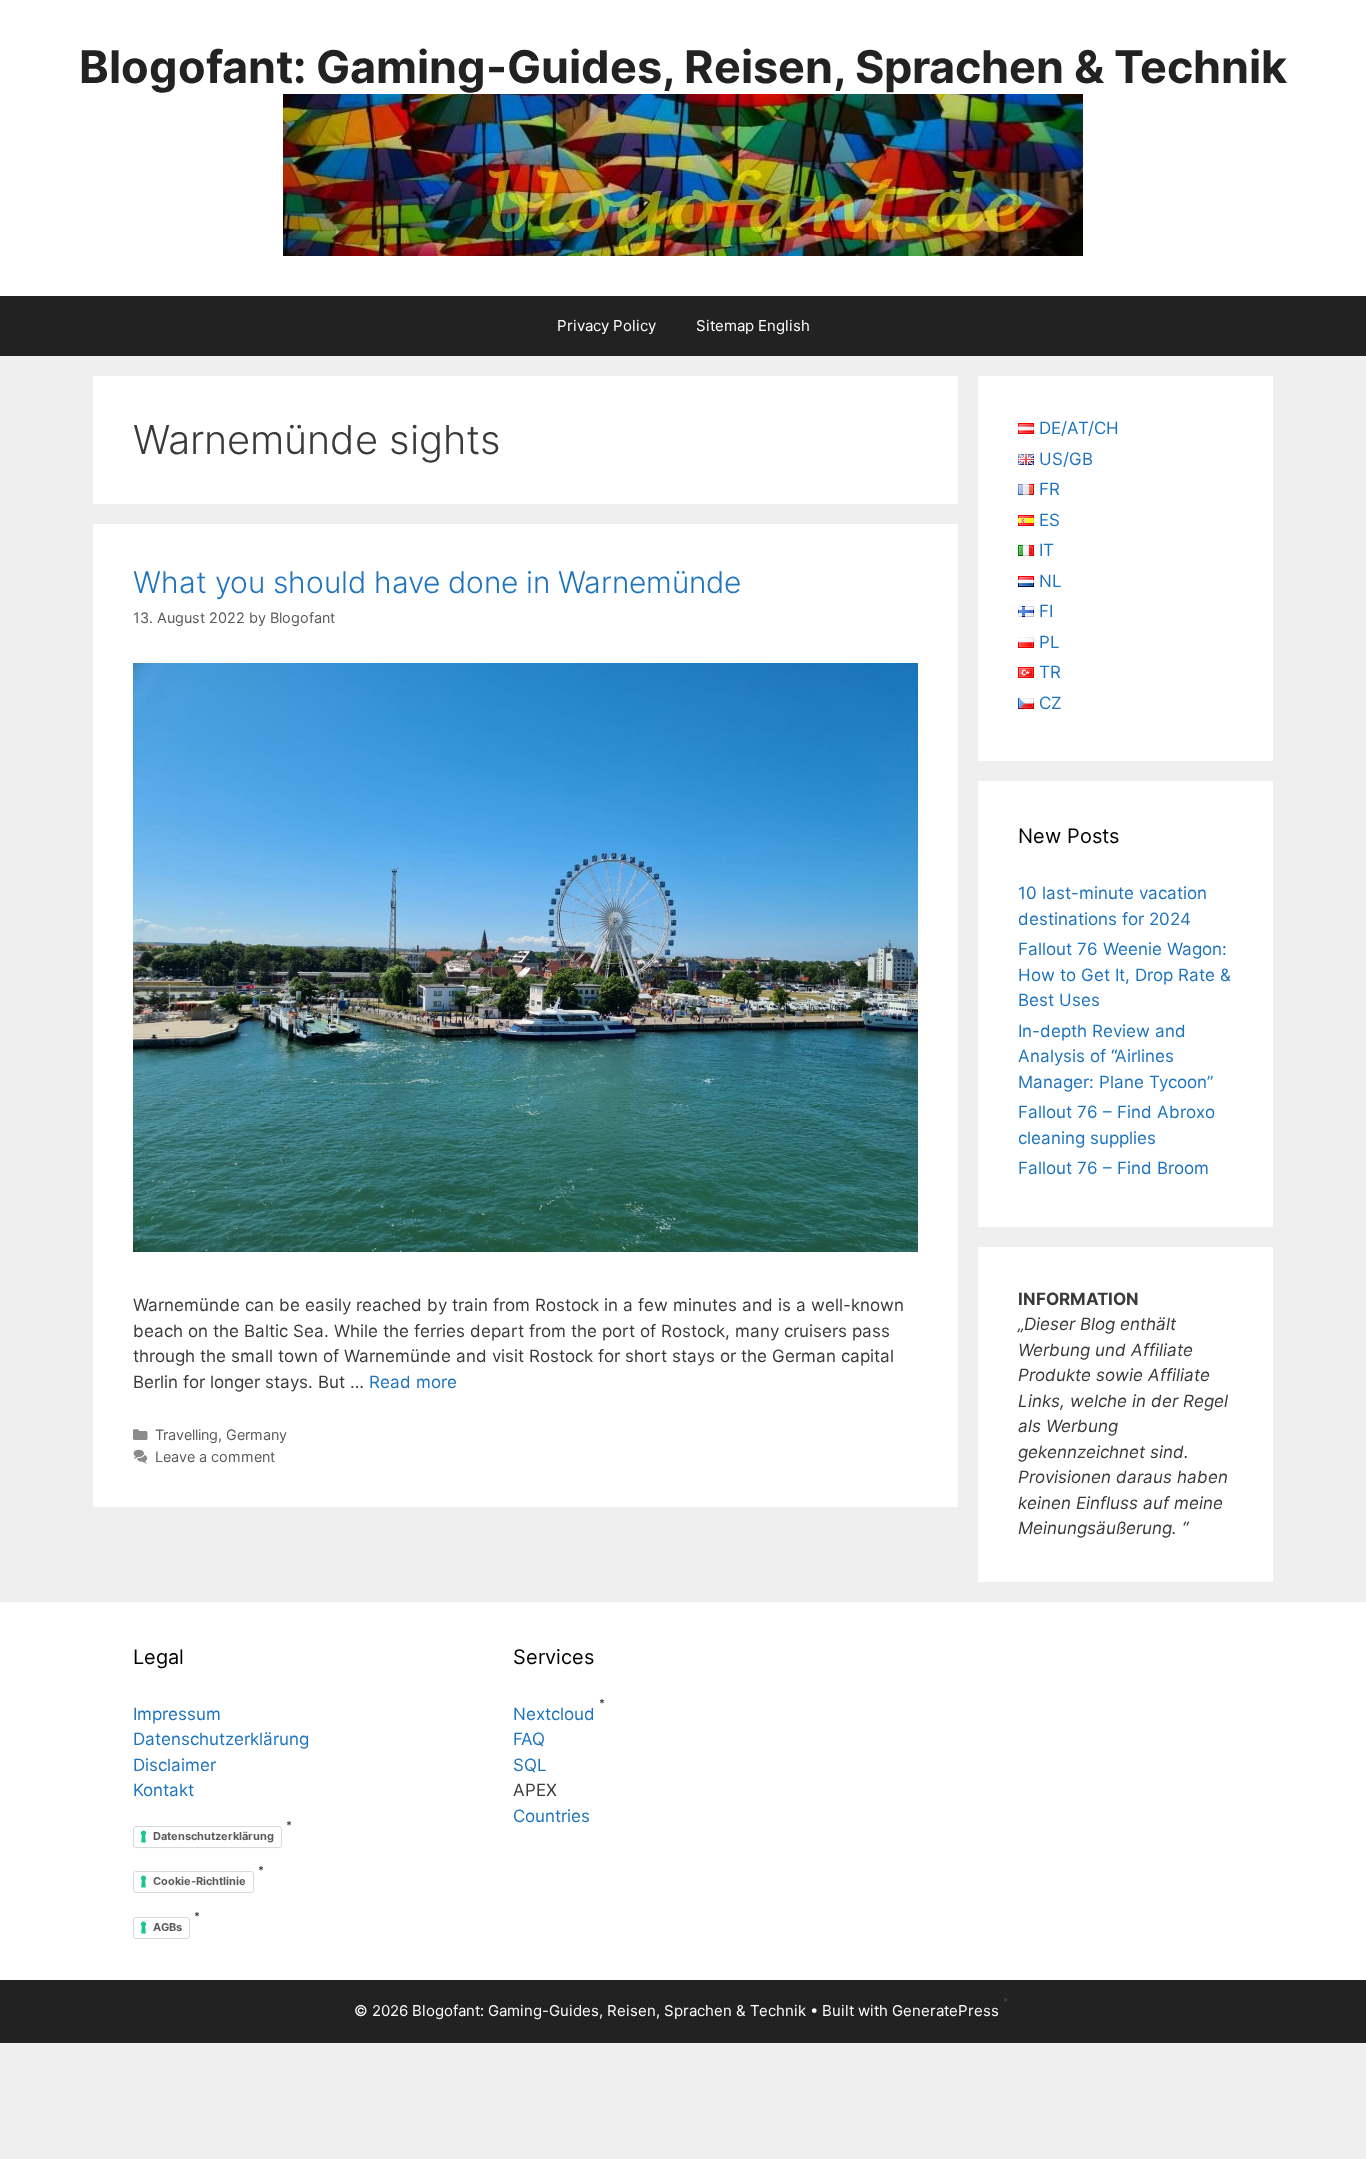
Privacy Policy (606, 325)
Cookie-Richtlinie (199, 1881)
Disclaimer (174, 1765)
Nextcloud (554, 1714)
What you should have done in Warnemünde (437, 582)
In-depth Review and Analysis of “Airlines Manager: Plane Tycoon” (1115, 1056)
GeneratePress (945, 2010)
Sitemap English (753, 325)
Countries (551, 1816)
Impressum (177, 1714)
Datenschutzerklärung (221, 1739)
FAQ (529, 1739)
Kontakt (163, 1790)
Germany (256, 1434)
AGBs (167, 1927)
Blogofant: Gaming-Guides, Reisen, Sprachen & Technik (683, 66)
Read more (413, 1382)
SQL (530, 1765)
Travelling (186, 1434)
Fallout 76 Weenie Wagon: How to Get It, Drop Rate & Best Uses (1124, 974)
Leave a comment (215, 1456)
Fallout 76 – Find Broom (1113, 1168)
